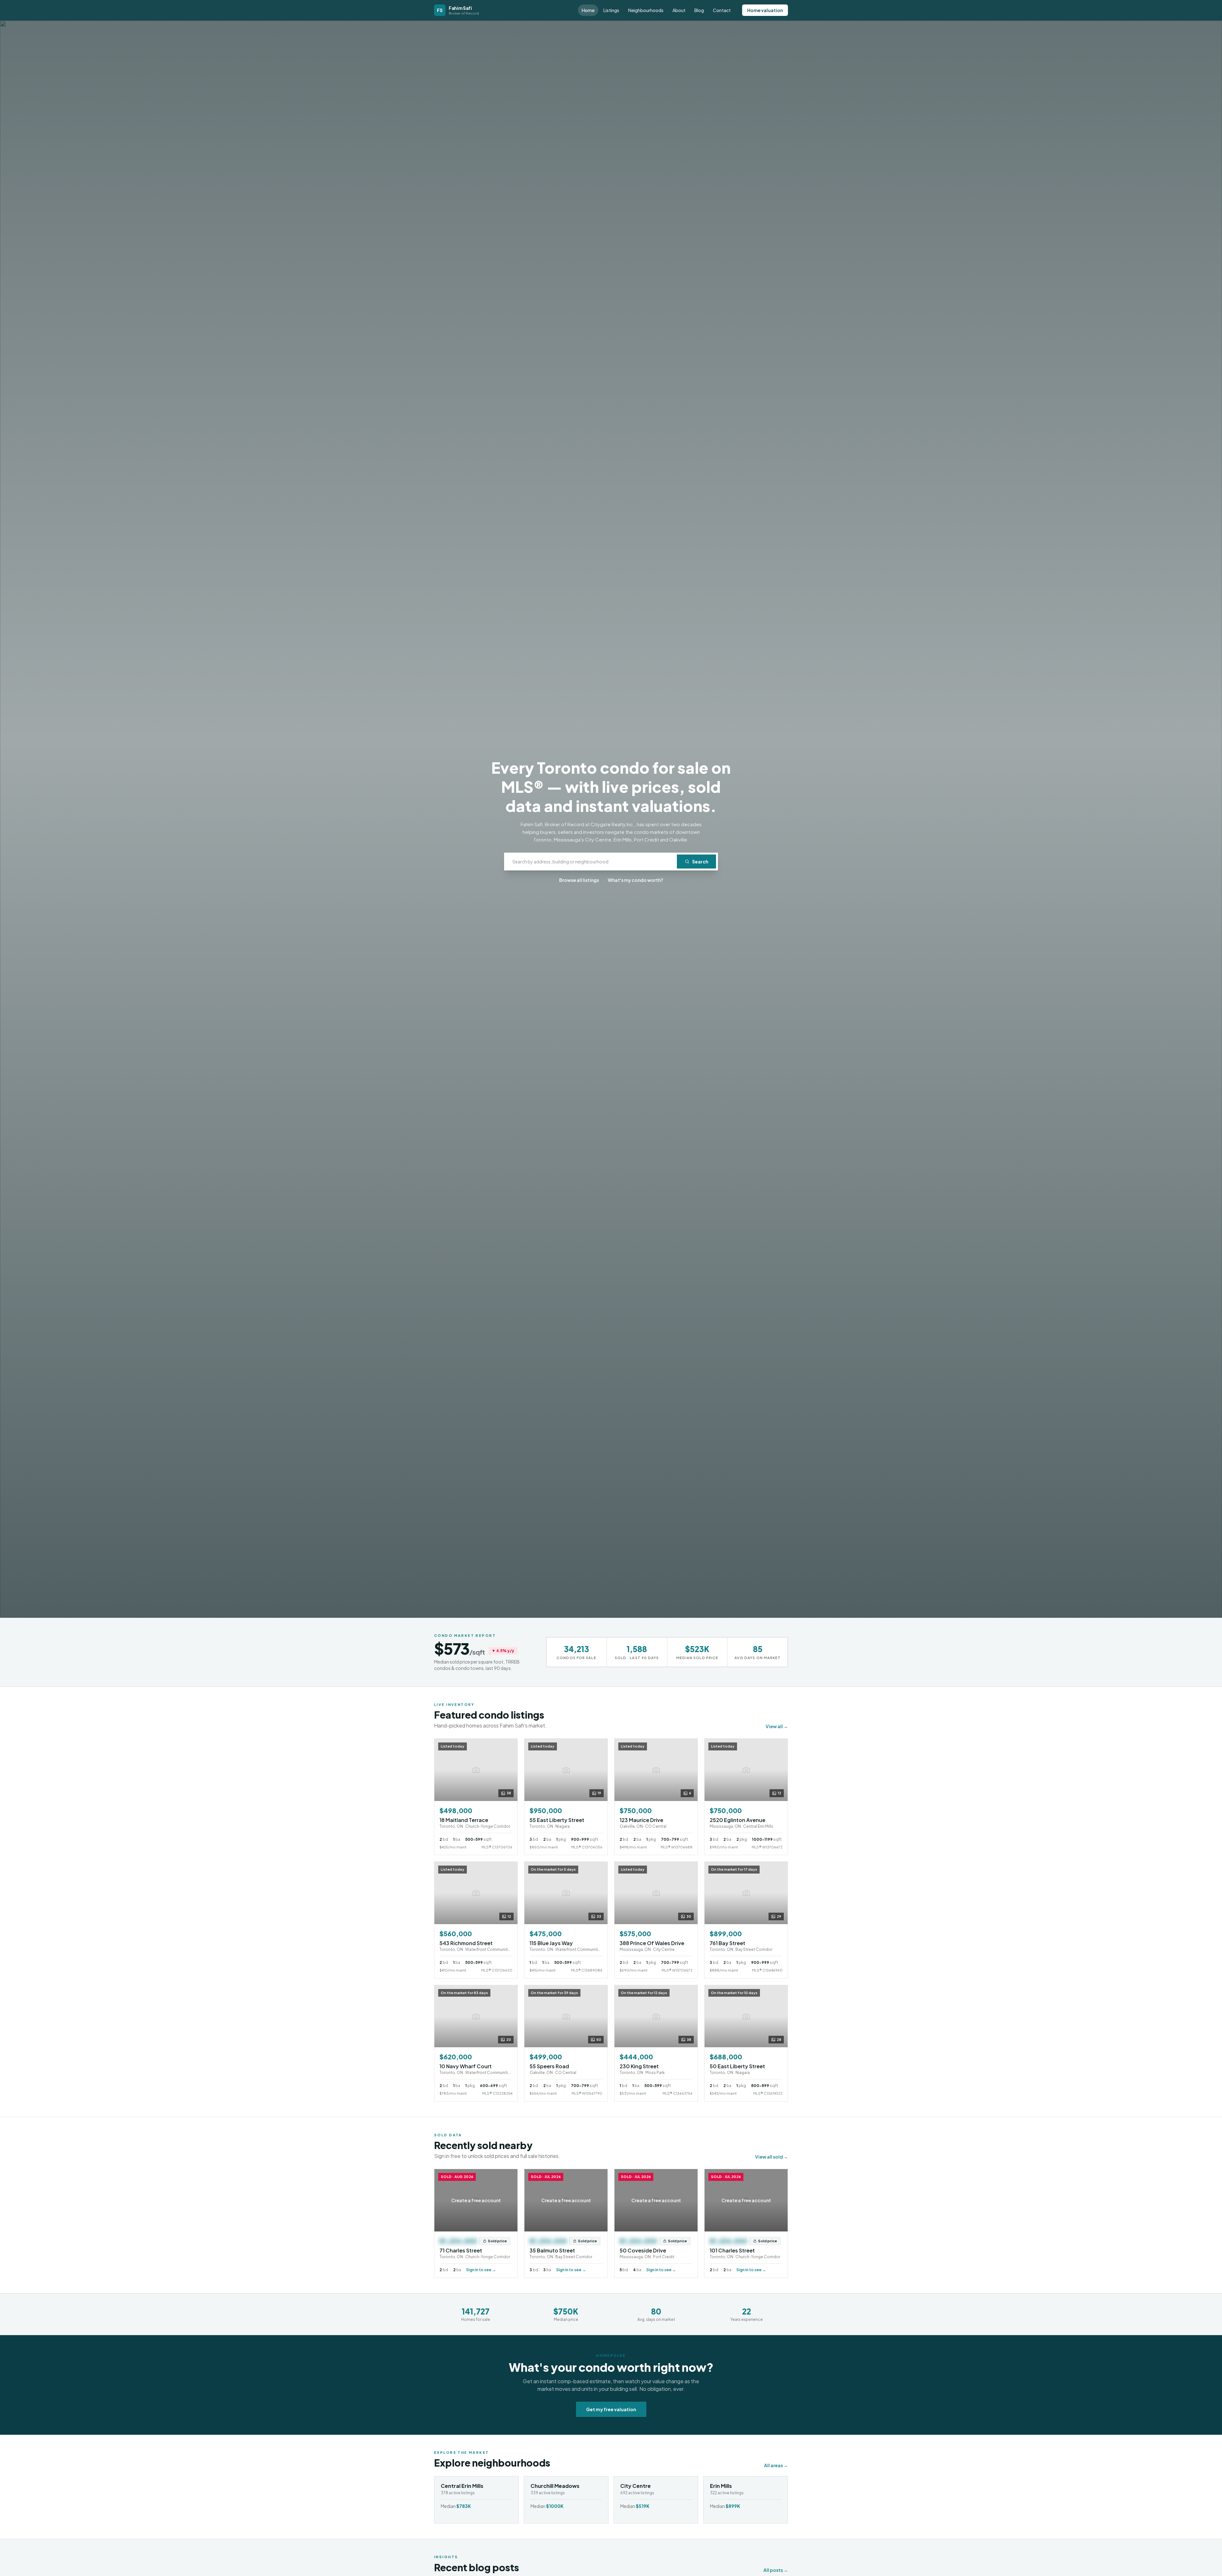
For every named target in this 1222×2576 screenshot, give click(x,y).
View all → (777, 1726)
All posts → (776, 2570)
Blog (699, 10)
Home (588, 10)
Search (700, 862)
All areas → (776, 2465)
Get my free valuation (611, 2409)
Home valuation (765, 10)
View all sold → (772, 2157)
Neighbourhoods (646, 10)
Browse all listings (579, 880)
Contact (722, 10)
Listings (611, 10)
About (679, 10)
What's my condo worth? (636, 880)
